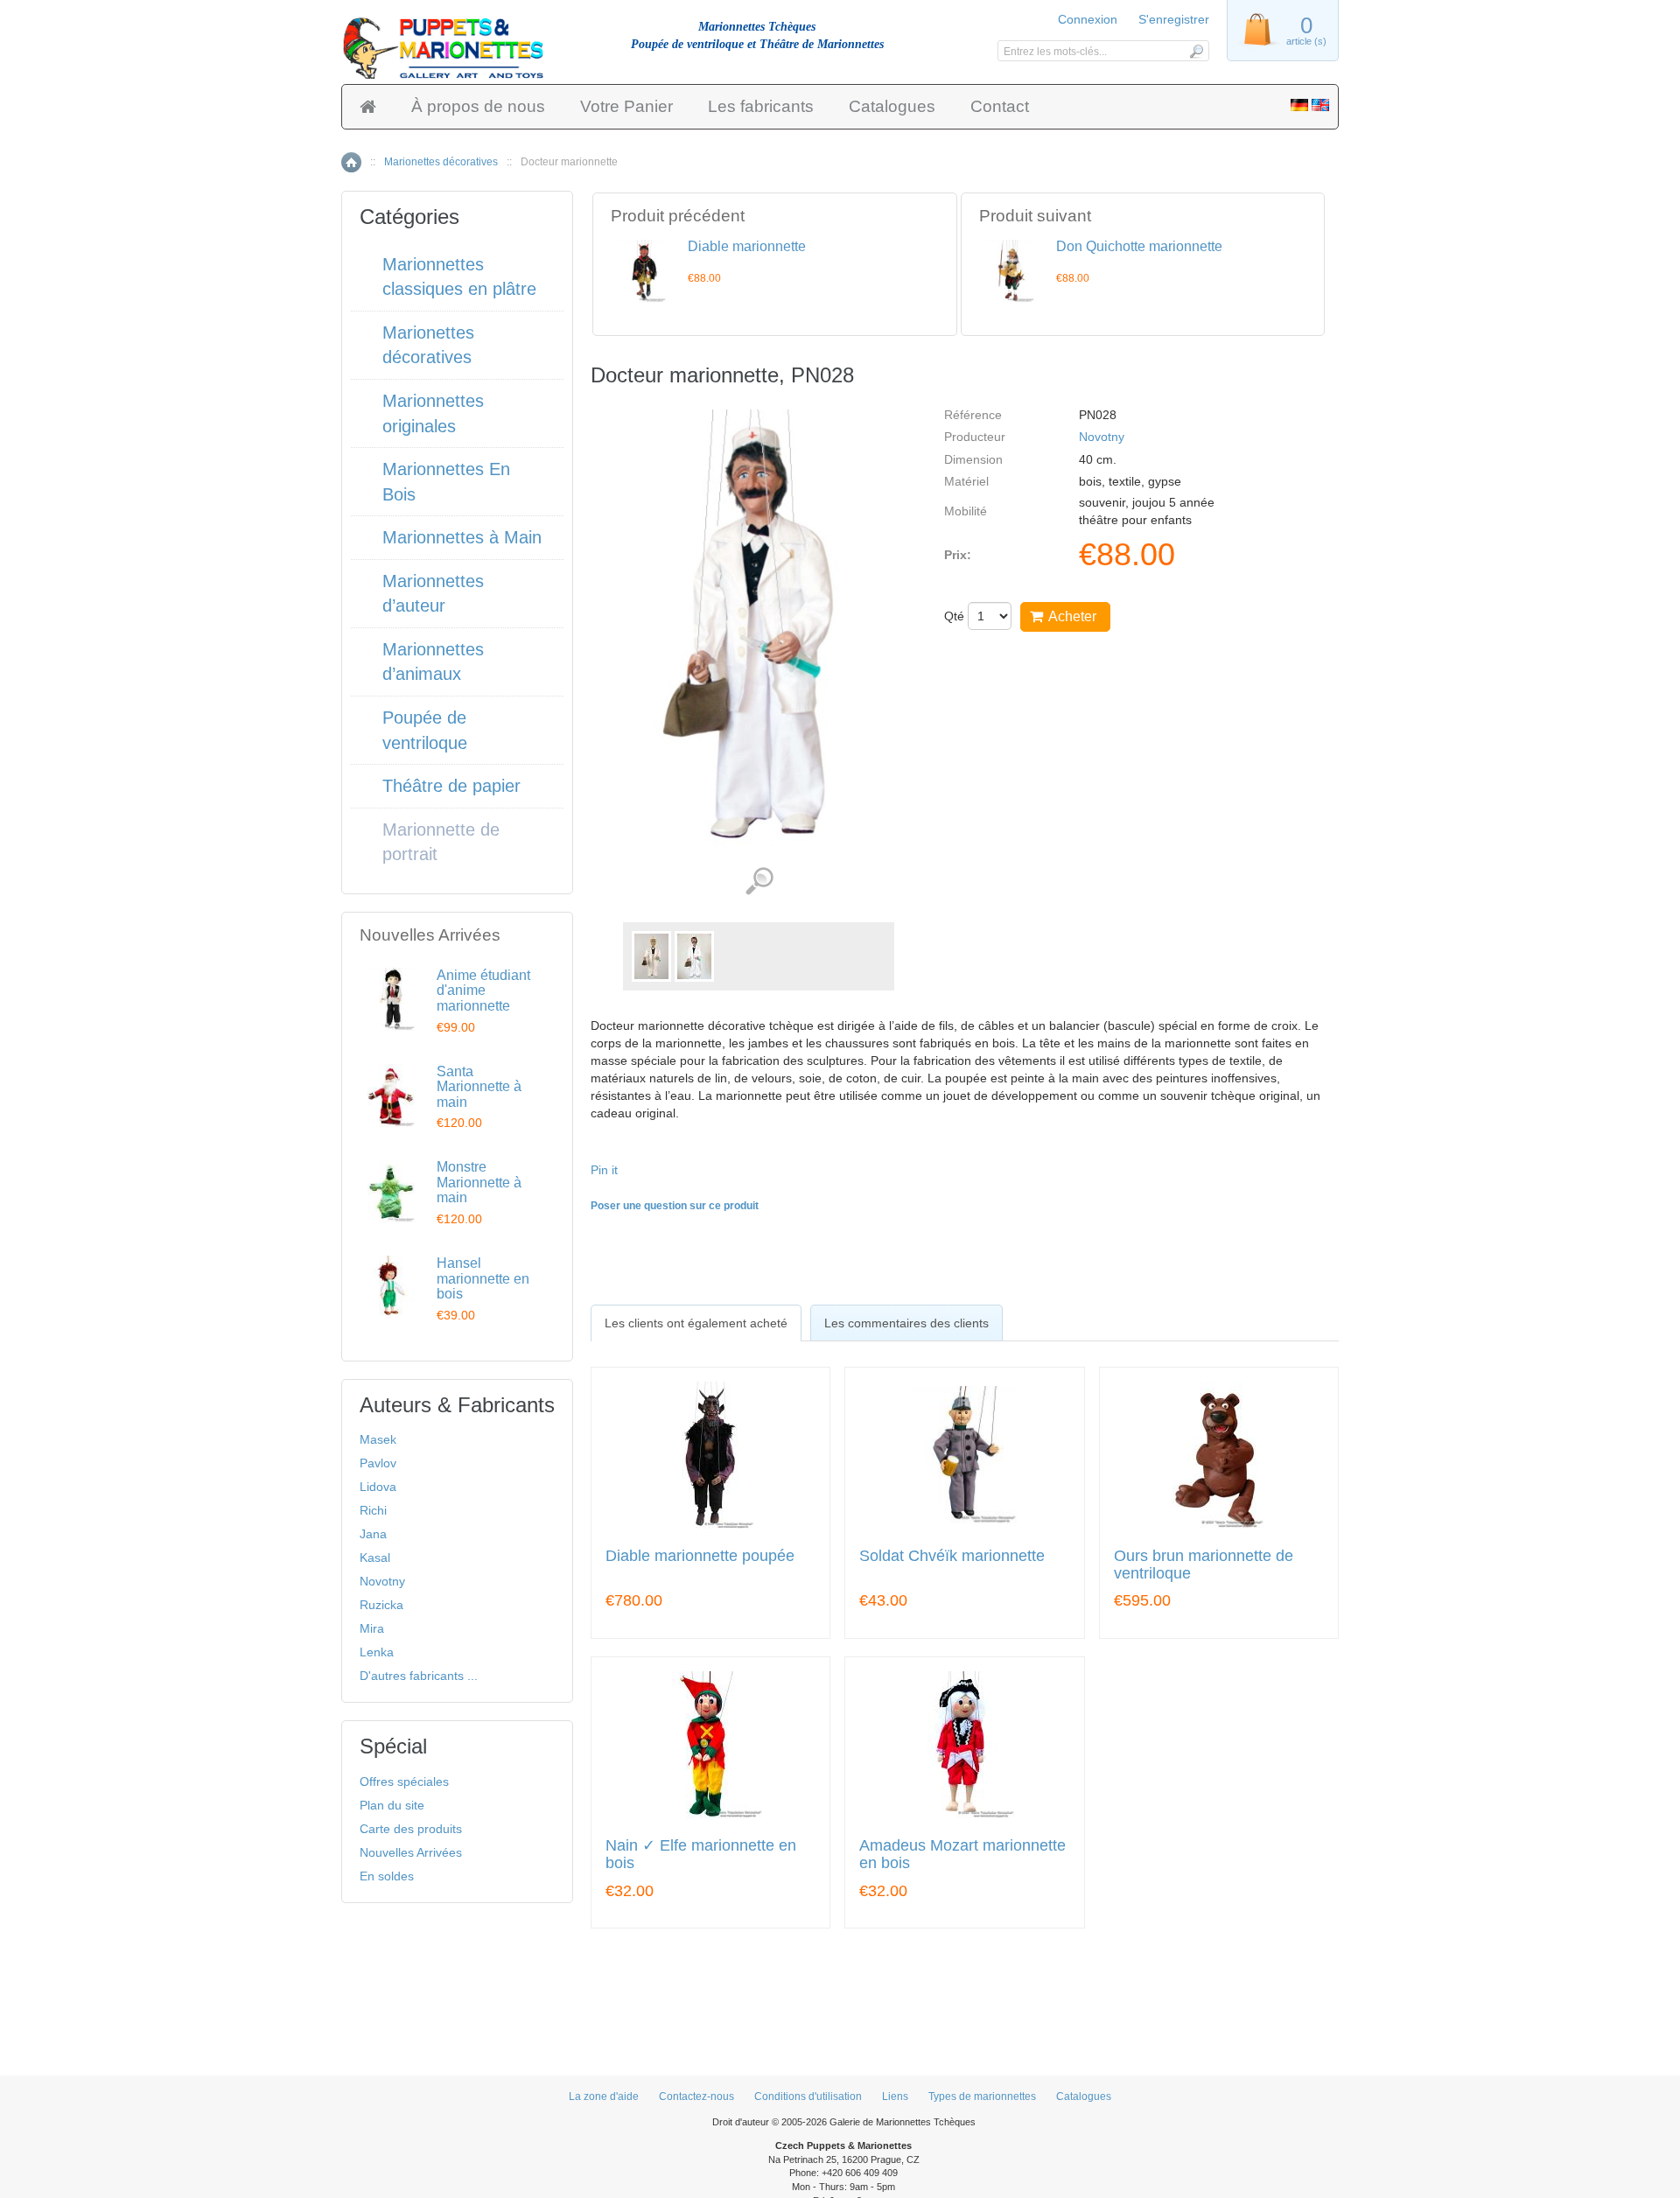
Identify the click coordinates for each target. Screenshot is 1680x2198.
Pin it (604, 1170)
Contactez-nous (696, 2096)
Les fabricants (761, 106)
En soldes (387, 1876)
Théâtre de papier (451, 786)
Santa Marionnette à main (479, 1087)
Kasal (375, 1557)
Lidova (378, 1487)
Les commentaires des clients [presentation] (906, 1323)
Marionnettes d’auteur (433, 594)
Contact (1000, 106)
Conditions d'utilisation (808, 2096)
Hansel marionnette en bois (483, 1278)
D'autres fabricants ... (419, 1676)
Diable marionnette (747, 246)
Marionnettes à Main (462, 537)
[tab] (696, 1323)
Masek (378, 1439)
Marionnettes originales (433, 413)
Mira (372, 1628)
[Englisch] (1320, 107)
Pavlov (378, 1463)
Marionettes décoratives (441, 162)
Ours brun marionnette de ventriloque (1204, 1565)
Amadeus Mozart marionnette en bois (962, 1855)
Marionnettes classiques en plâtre (459, 277)
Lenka (377, 1652)
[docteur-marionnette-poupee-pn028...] (651, 956)
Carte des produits (411, 1829)
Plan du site (392, 1805)
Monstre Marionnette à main (479, 1182)
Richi (373, 1510)
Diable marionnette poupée (700, 1556)
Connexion (1088, 19)
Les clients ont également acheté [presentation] (696, 1323)
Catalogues (892, 106)
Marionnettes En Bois (446, 482)
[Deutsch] (1299, 107)
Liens (895, 2096)
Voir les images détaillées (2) (759, 882)
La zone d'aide (604, 2096)
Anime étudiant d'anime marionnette (483, 990)
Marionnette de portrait (441, 842)
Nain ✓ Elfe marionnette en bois (701, 1855)
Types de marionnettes (982, 2096)
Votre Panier (626, 106)
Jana (373, 1534)
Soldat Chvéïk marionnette (952, 1556)
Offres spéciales (404, 1781)
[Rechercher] (1196, 51)
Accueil (351, 162)
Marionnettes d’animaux (433, 662)
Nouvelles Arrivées (411, 1852)
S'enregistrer (1174, 19)
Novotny (1102, 437)
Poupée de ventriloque (425, 730)
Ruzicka (381, 1605)
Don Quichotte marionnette (1139, 246)
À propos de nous (478, 106)
